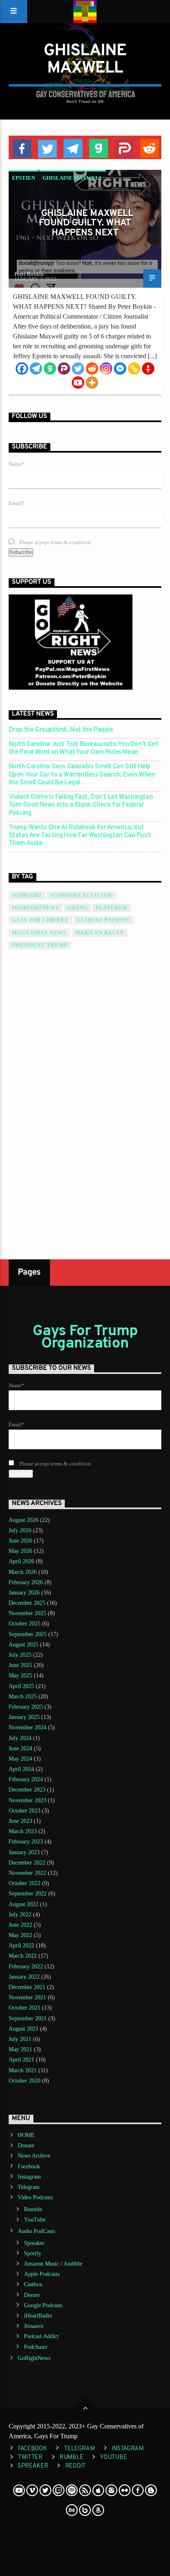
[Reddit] (92, 369)
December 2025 (27, 1603)
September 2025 (28, 1634)
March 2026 (23, 1572)
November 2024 (27, 1727)
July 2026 (20, 1530)
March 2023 (23, 1831)
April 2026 (21, 1561)
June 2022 (20, 1925)
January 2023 (24, 1852)
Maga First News (39, 933)
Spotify (33, 2253)
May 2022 (20, 1935)
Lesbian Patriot (104, 920)
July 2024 (20, 1738)
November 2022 (27, 1873)
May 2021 (20, 2049)
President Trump (40, 945)
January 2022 (24, 1977)
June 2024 (20, 1748)
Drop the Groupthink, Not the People (61, 730)
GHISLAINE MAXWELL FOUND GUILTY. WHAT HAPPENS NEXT (86, 223)
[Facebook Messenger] (120, 369)
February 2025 (26, 1707)
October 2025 (25, 1624)
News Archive (34, 2156)
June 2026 (20, 1541)
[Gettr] (148, 369)
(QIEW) (77, 908)
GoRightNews (34, 2358)
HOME (26, 2135)
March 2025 (23, 1697)
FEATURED (111, 908)
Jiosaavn (34, 2326)
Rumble (33, 2209)
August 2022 (24, 1904)
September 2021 (28, 2018)
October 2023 (25, 1811)
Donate (26, 2145)
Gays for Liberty (40, 920)
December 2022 (27, 1863)
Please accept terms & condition (54, 542)
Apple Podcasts (42, 2274)
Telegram (29, 2187)
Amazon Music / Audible (53, 2264)
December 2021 (27, 1987)
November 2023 (27, 1800)
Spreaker (34, 2243)
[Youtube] (78, 383)
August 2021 (24, 2029)
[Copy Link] (134, 369)
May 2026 (20, 1551)
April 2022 (21, 1946)
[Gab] (50, 369)
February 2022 (26, 1967)
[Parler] (64, 369)
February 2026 (26, 1582)
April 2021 (21, 2060)
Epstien (24, 178)
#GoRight (27, 895)
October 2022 (25, 1883)
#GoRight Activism (81, 895)
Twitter (30, 2457)
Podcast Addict (41, 2336)
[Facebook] (22, 369)
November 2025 (27, 1613)
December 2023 (27, 1790)
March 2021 (23, 2070)
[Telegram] (36, 369)
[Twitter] (78, 369)
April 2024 (21, 1769)
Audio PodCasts (36, 2231)
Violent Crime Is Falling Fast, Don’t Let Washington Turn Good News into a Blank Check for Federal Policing (81, 805)
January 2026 (24, 1593)
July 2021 (20, 2039)
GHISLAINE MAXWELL (73, 178)
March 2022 (23, 1956)
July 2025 (20, 1655)
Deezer (32, 2295)
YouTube (35, 2220)
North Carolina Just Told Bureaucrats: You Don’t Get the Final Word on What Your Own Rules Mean (84, 749)
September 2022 (28, 1894)
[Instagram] (106, 369)
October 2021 (25, 2008)
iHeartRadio (38, 2316)
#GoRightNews (35, 908)
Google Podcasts (43, 2305)
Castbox (33, 2284)
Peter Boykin (29, 274)
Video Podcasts (35, 2197)
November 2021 (27, 1997)
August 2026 (24, 1520)
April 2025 (21, 1686)
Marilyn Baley (100, 933)
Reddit (76, 2466)
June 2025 (20, 1665)
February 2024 (26, 1779)
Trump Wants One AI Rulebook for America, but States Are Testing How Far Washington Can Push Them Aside (80, 836)
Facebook (29, 2166)
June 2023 (20, 1821)
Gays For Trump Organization (85, 1338)
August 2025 (24, 1645)
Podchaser (36, 2347)
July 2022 (20, 1915)
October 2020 (25, 2081)
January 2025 (24, 1717)
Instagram (29, 2177)
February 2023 (26, 1842)
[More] (92, 383)
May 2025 (20, 1675)
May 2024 (20, 1759)
